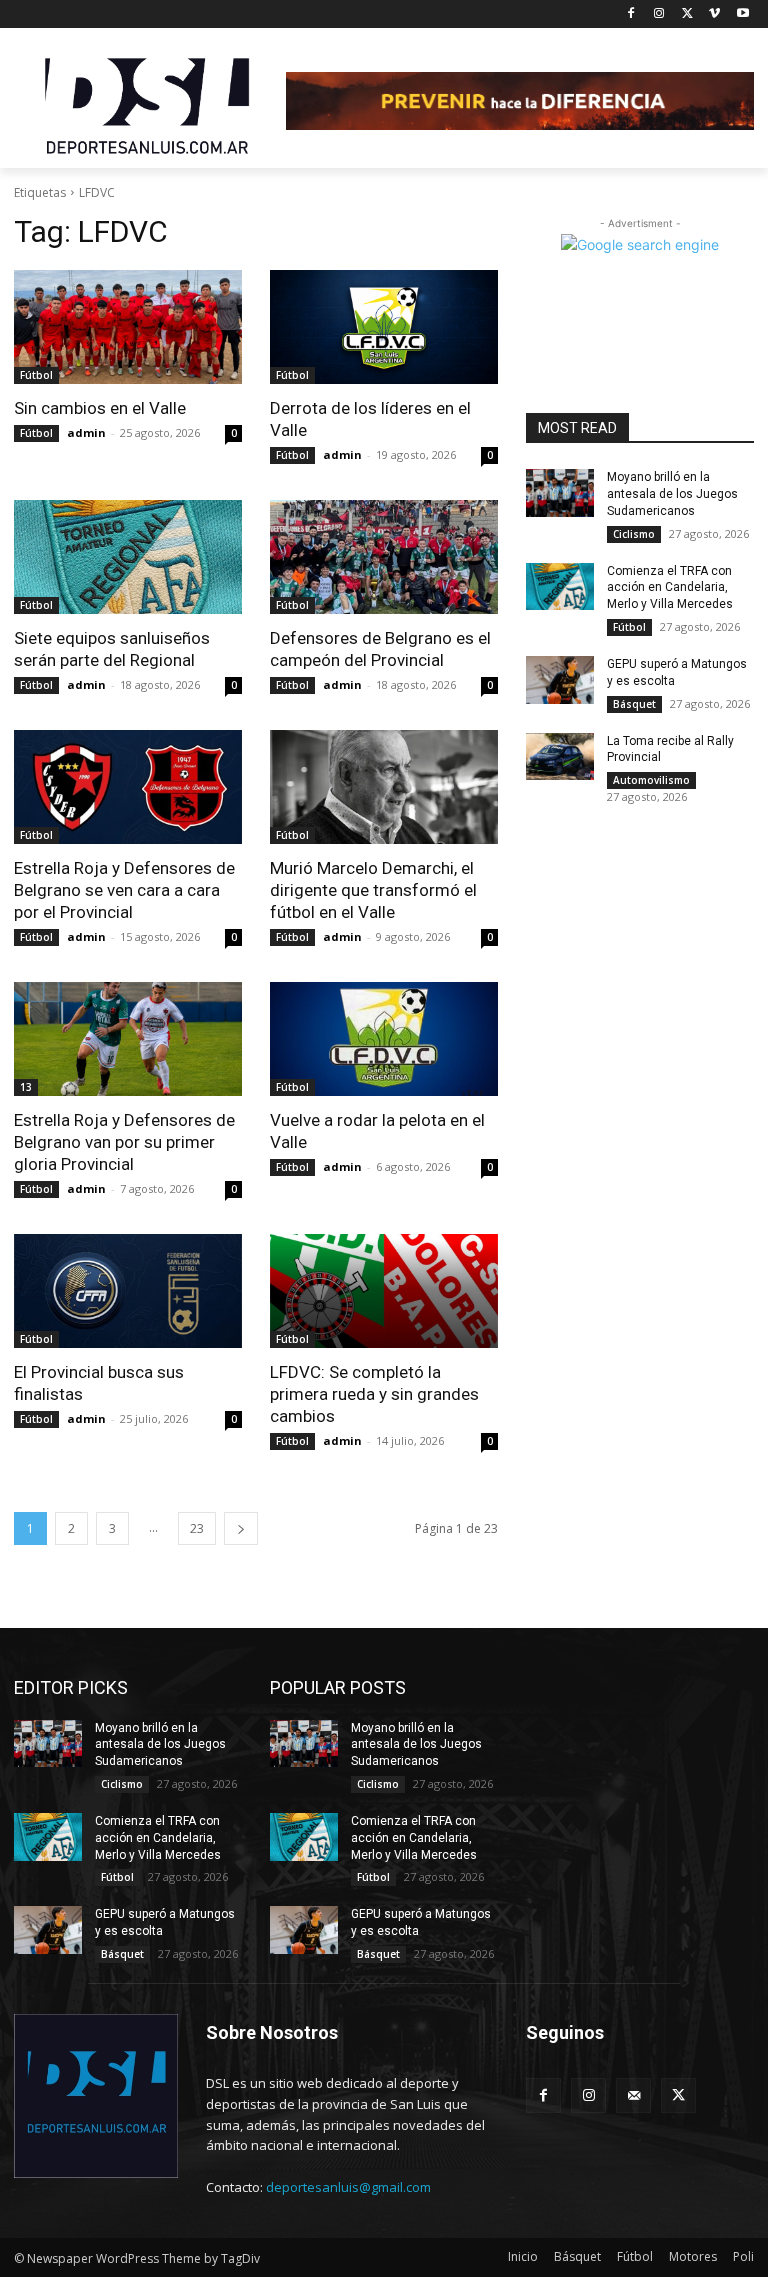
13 (26, 1087)
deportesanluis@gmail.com (348, 2187)
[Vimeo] (714, 14)
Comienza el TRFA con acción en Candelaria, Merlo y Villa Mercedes (670, 588)
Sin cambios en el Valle (100, 408)
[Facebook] (631, 14)
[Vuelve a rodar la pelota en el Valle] (384, 1039)
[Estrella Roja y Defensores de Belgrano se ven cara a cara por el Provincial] (128, 787)
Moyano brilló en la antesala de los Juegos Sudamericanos (672, 494)
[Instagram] (659, 14)
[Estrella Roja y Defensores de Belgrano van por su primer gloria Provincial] (128, 1039)
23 (197, 1528)
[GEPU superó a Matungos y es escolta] (560, 680)
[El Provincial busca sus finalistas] (128, 1291)
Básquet (634, 704)
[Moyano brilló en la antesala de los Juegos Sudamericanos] (560, 493)
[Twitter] (687, 14)
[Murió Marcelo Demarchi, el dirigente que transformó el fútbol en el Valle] (384, 787)
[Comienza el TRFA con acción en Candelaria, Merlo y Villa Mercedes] (560, 587)
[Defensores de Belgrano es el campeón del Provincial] (384, 557)
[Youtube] (742, 14)
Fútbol (36, 375)
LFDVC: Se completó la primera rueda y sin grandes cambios (374, 1394)
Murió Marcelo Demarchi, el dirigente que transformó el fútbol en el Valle (373, 890)
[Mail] (633, 2095)
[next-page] (241, 1528)
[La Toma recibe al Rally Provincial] (560, 757)
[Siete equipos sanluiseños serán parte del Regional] (128, 557)
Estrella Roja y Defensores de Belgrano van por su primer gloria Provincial (124, 1142)
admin (86, 432)
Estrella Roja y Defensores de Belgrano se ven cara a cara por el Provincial (124, 890)
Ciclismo (634, 534)
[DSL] (150, 104)
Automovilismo (651, 780)
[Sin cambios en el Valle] (128, 327)
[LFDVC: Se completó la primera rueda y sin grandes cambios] (384, 1291)
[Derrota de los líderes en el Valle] (384, 327)
